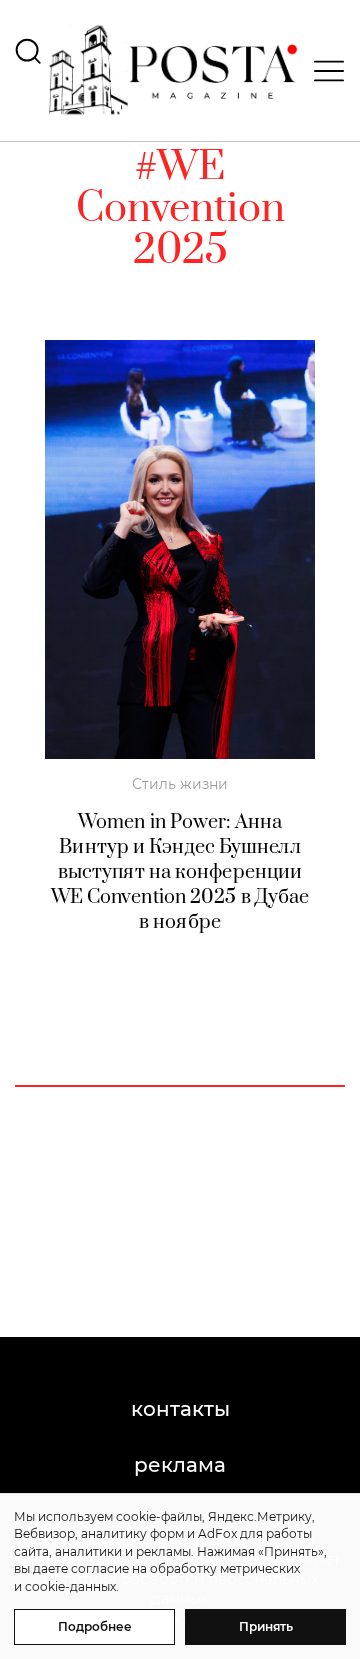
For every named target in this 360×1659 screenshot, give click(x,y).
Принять (266, 1626)
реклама (180, 1465)
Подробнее (95, 1626)
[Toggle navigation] (323, 71)
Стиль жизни (180, 784)
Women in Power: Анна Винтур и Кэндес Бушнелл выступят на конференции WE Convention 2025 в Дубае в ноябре (180, 872)
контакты (180, 1409)
